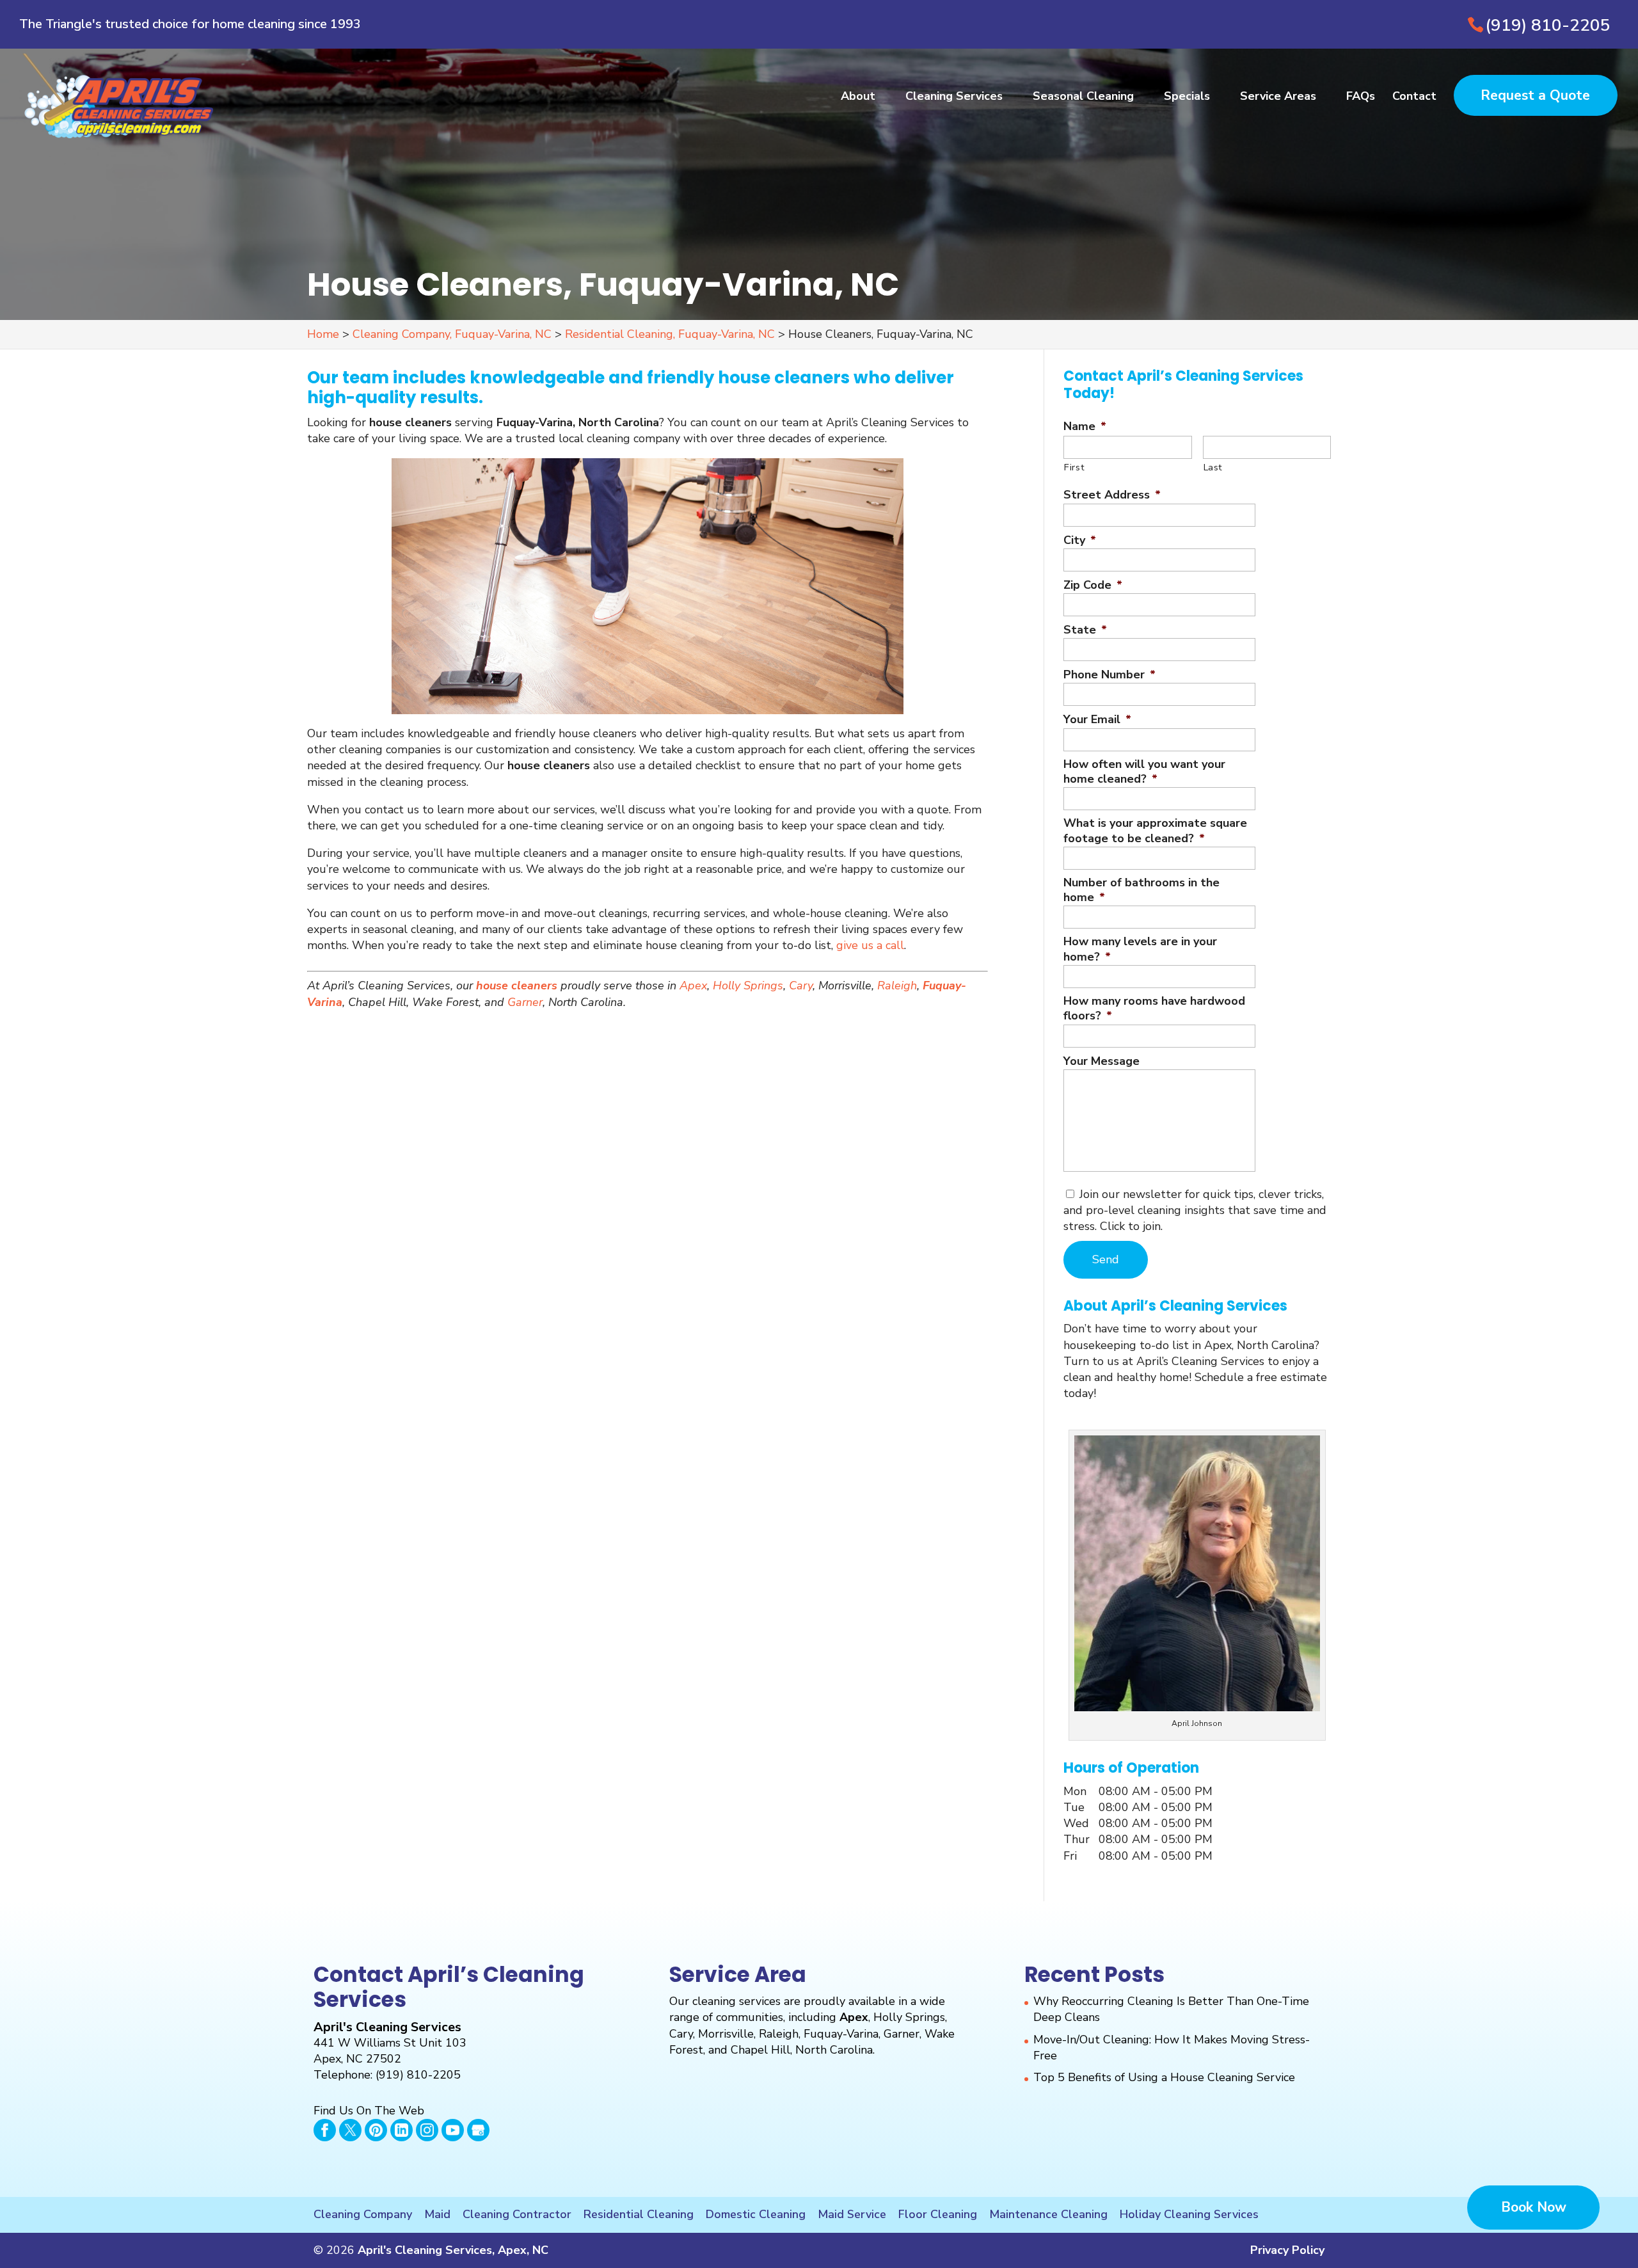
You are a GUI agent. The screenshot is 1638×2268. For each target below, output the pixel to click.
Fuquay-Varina (841, 2034)
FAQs (1361, 98)
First (1074, 467)
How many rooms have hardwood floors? (1154, 1009)
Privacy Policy (1287, 2250)
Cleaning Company (363, 2214)
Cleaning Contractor (517, 2214)
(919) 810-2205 (1548, 25)
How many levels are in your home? (1140, 949)
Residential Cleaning (639, 2214)
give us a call (870, 945)
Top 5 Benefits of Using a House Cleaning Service (1164, 2077)
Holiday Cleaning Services (1189, 2214)
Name (1085, 427)
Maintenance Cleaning (1048, 2214)
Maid (437, 2214)
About (858, 98)
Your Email (1097, 720)
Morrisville (726, 2034)
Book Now (1534, 2207)
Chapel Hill (760, 2050)
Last (1213, 467)
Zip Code (1093, 585)
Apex (693, 986)
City (1080, 540)
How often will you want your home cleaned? (1144, 772)
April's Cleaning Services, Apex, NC (453, 2250)
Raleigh (897, 986)
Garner (525, 1002)
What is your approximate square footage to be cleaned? (1155, 831)
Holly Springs (748, 986)
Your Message (1101, 1061)
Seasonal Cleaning (1083, 98)
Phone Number (1109, 675)
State (1085, 630)
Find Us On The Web (369, 2111)
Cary (801, 986)
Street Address (1112, 495)
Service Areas (1278, 98)
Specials (1187, 98)
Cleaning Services (954, 98)
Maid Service (852, 2214)
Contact (1414, 98)
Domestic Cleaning (756, 2214)
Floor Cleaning (938, 2214)
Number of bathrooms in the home (1141, 890)
